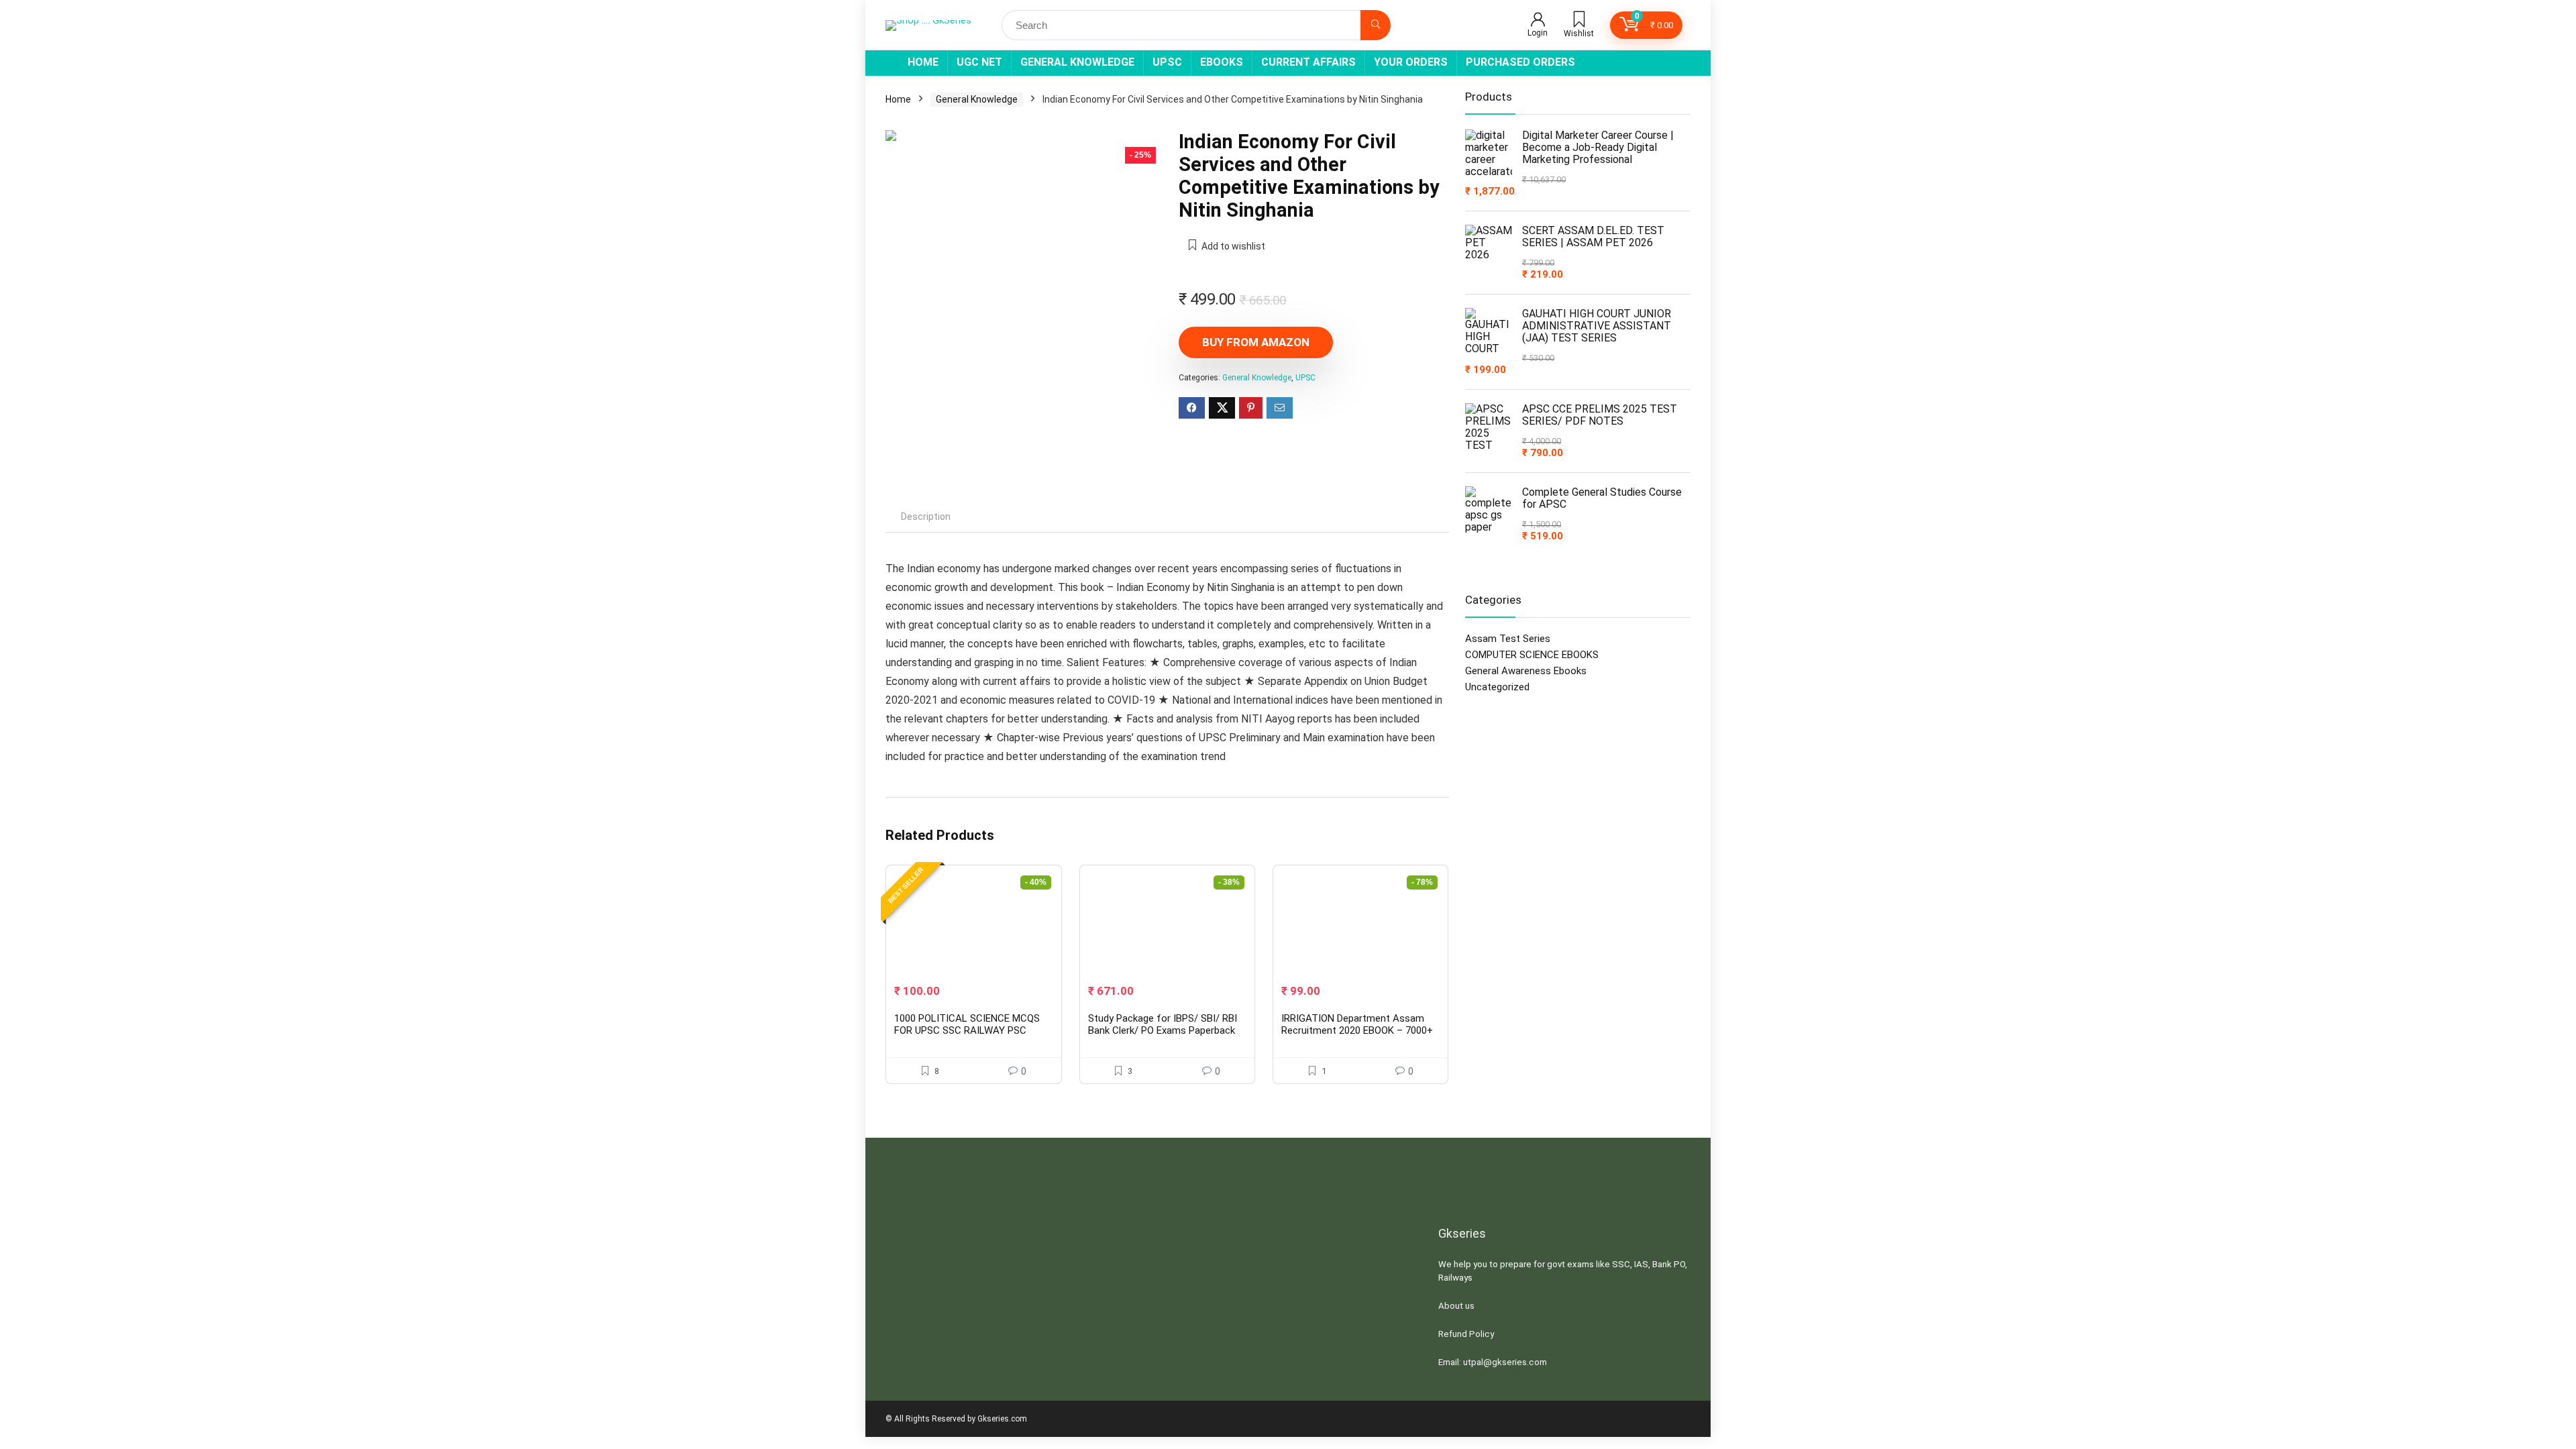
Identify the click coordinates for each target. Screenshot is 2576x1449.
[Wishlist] (1579, 21)
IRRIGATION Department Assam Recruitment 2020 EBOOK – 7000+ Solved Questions (1357, 1030)
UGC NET (979, 62)
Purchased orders (1520, 62)
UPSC (1167, 62)
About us (1456, 1306)
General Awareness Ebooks (1526, 671)
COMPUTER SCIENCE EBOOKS (1532, 655)
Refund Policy (1466, 1334)
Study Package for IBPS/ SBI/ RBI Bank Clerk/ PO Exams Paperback (1163, 1024)
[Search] (1376, 25)
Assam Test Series (1508, 639)
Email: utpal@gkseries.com (1493, 1362)
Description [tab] (926, 517)
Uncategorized (1497, 687)
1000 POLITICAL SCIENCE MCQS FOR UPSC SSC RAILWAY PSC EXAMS (967, 1030)
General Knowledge (1077, 62)
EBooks (1222, 62)
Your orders (1411, 62)
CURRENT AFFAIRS (1308, 62)
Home (923, 62)
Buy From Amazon (1256, 342)
